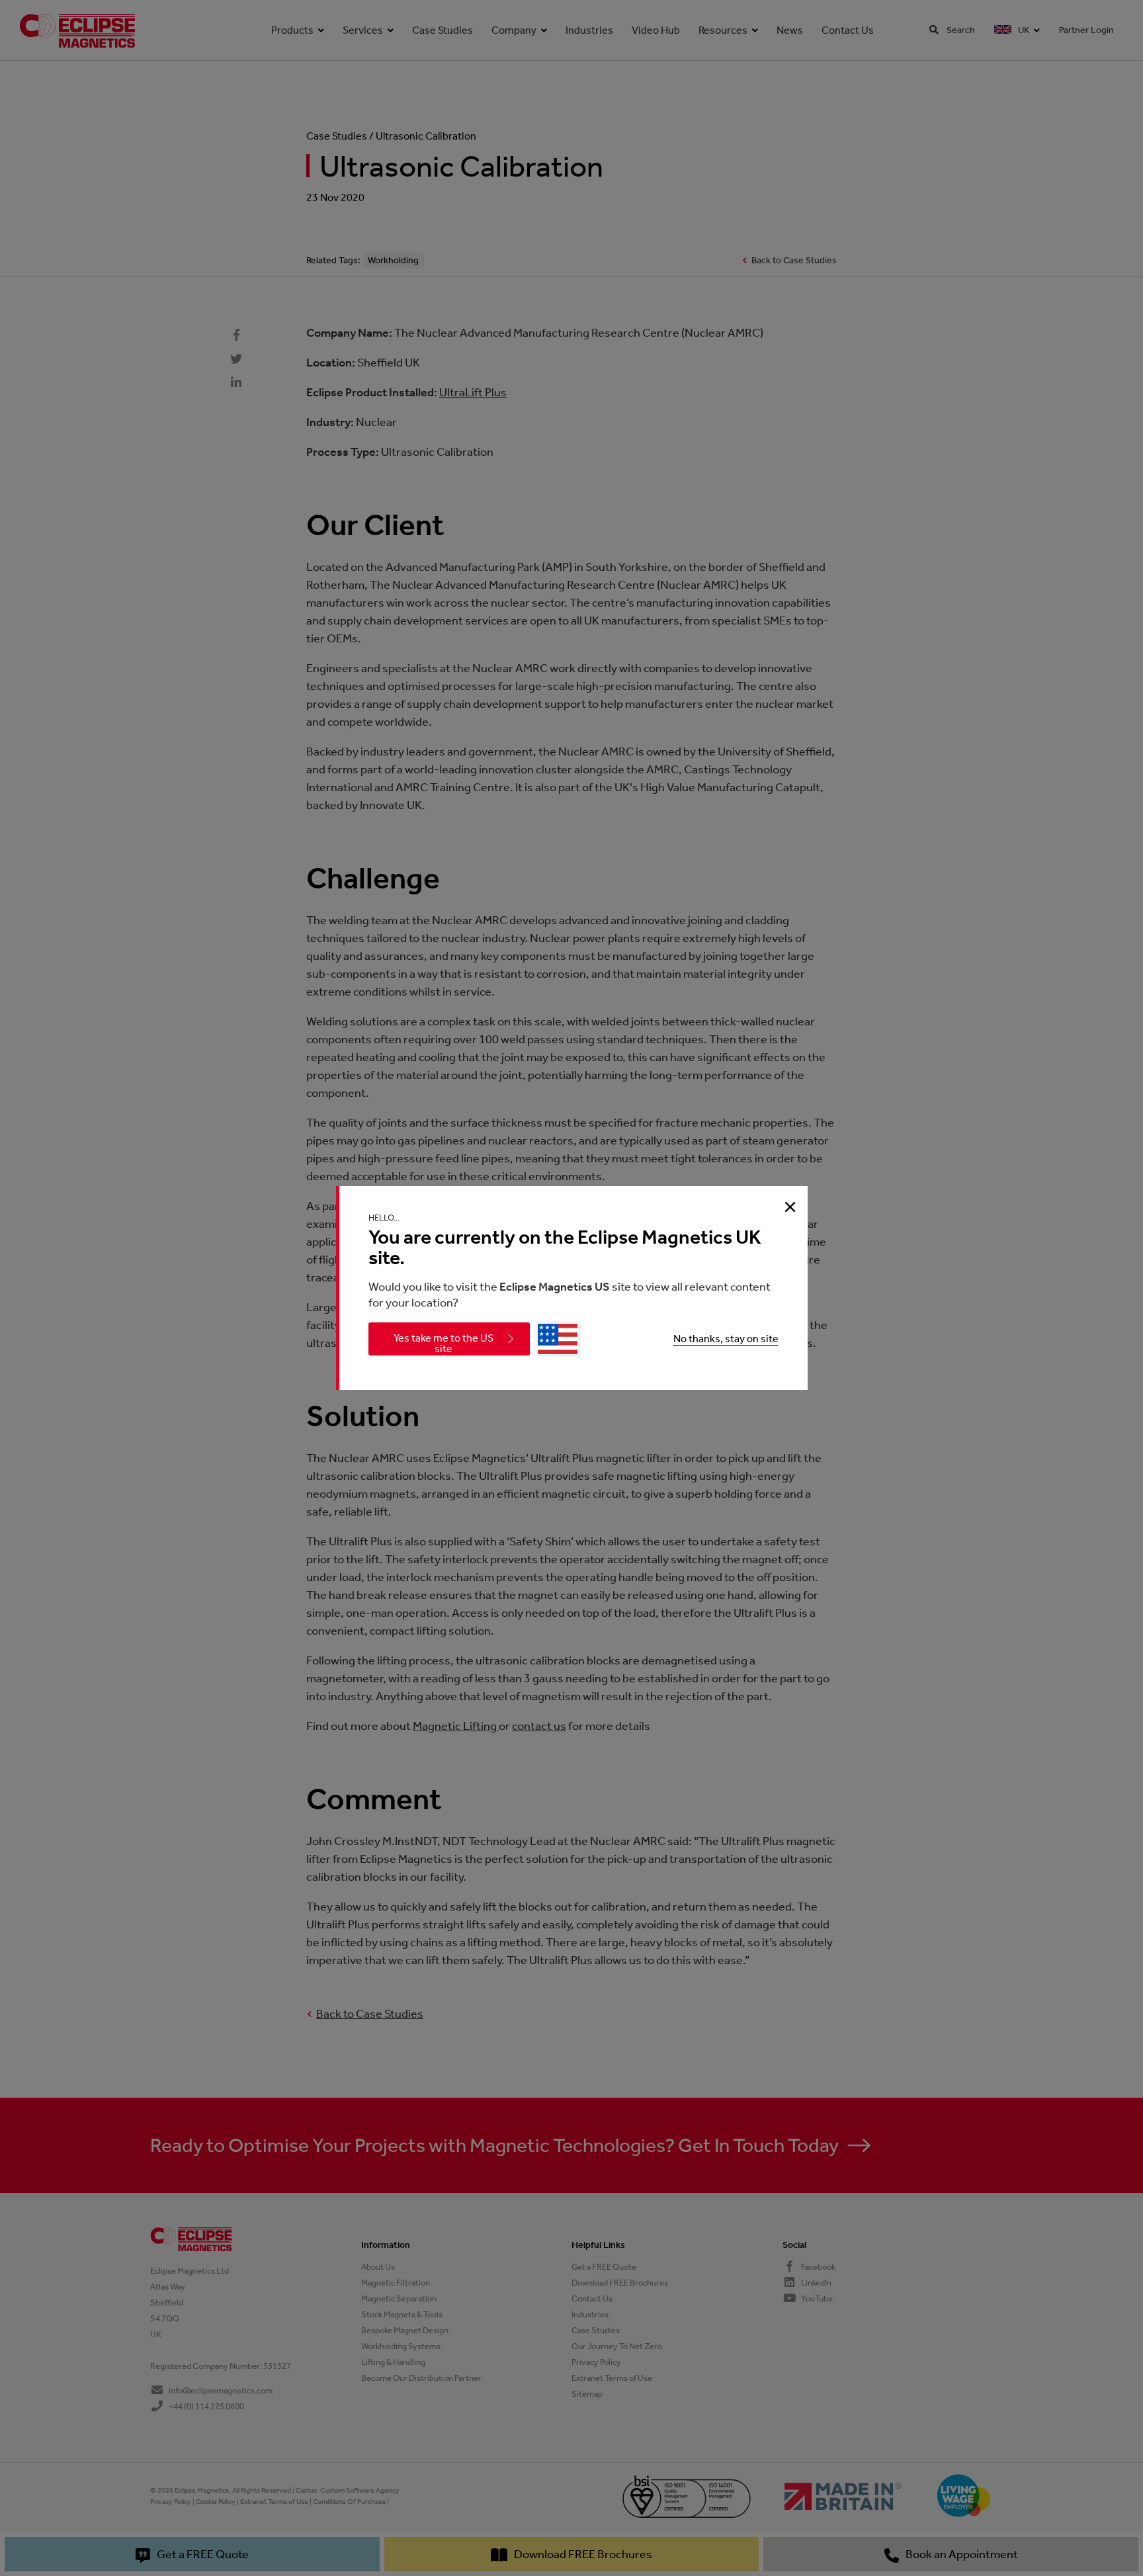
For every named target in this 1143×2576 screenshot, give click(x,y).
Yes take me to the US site (444, 1343)
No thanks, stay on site (726, 1339)
